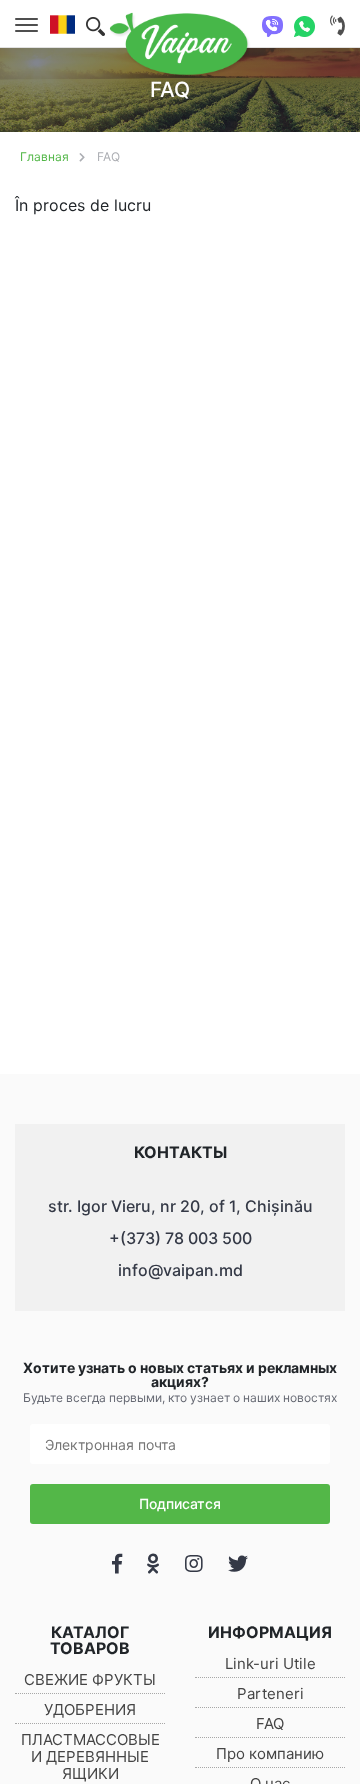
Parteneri (270, 1693)
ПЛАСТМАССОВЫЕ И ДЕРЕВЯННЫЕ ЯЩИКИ (90, 1756)
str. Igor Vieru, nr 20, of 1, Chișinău (180, 1206)
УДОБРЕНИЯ (90, 1709)
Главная (44, 156)
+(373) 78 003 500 (180, 1238)
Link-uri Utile (270, 1663)
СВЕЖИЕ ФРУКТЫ (90, 1679)
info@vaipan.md (180, 1270)
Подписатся (180, 1503)
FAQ (108, 156)
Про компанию (270, 1753)
